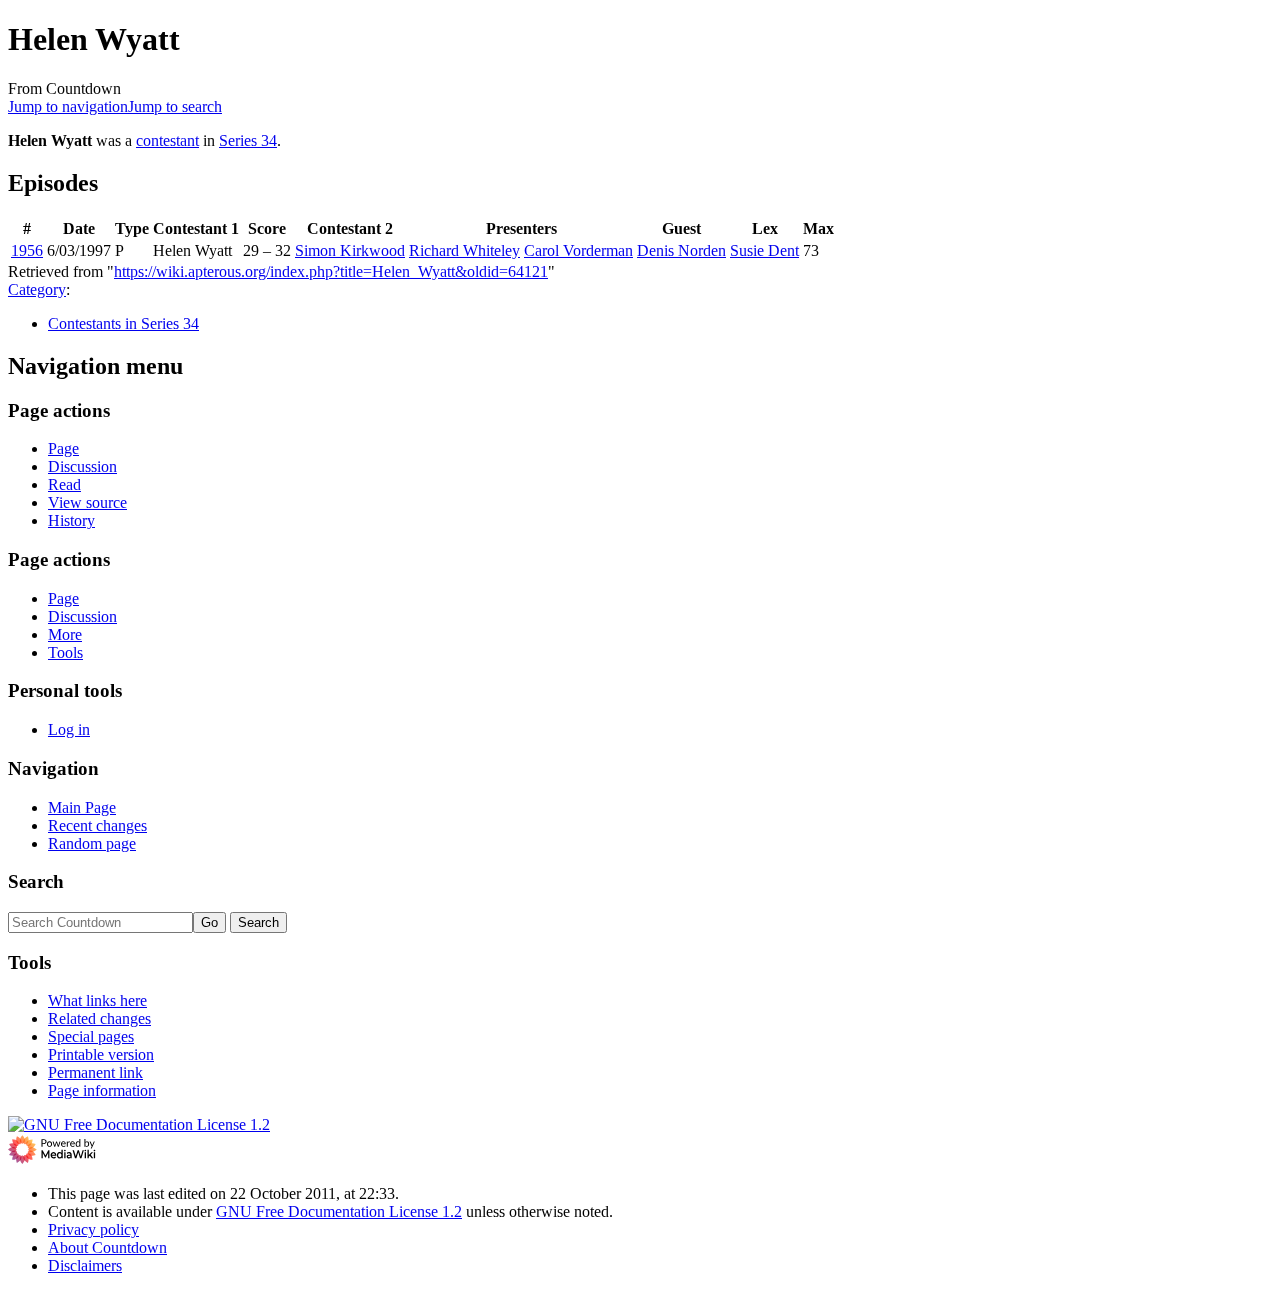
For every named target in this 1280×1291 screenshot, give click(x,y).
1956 (27, 250)
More (65, 634)
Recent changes (97, 825)
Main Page (82, 807)
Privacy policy (93, 1229)
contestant (167, 140)
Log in (69, 729)
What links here (97, 1000)
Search (36, 881)
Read (64, 484)
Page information (102, 1090)
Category (37, 289)
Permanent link (95, 1072)
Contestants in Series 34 (123, 323)
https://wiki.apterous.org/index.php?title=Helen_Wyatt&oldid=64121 (331, 271)
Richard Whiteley (464, 250)
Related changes (99, 1018)
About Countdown (107, 1247)
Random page (92, 843)
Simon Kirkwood (350, 250)
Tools (65, 652)
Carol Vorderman (578, 250)
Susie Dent (764, 250)
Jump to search (175, 106)
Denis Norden (681, 250)
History (71, 520)
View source (87, 502)
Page (63, 448)
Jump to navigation (68, 106)
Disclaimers (85, 1265)
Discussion (82, 466)
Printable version (101, 1054)
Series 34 (248, 140)
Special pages (91, 1036)
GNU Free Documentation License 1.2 (339, 1211)
